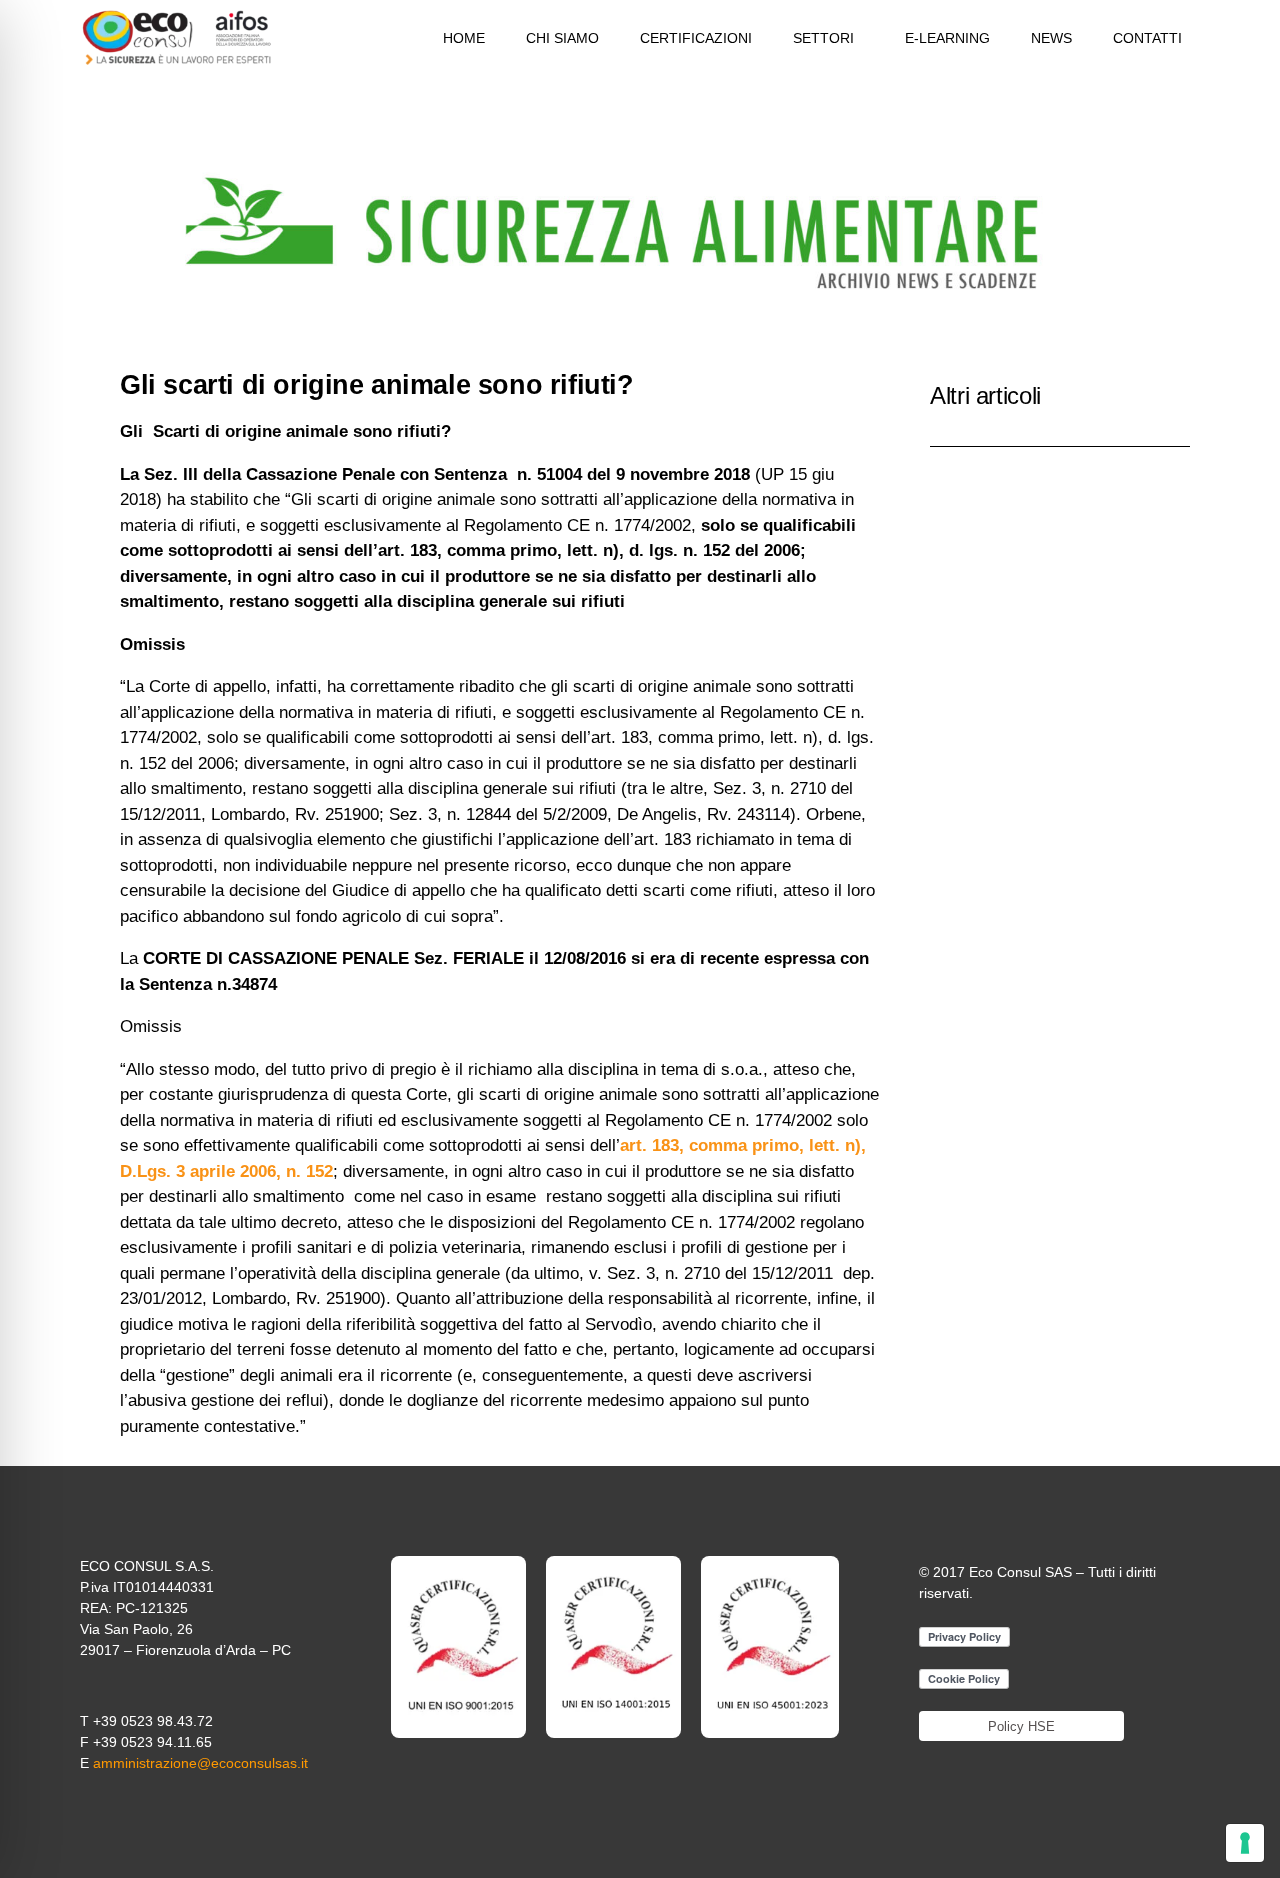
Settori (823, 38)
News (1051, 38)
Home (464, 38)
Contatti (1147, 38)
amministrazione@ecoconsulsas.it (200, 1763)
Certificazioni (696, 38)
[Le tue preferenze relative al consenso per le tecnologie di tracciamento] (1245, 1843)
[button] (828, 38)
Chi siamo (562, 38)
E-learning (947, 38)
